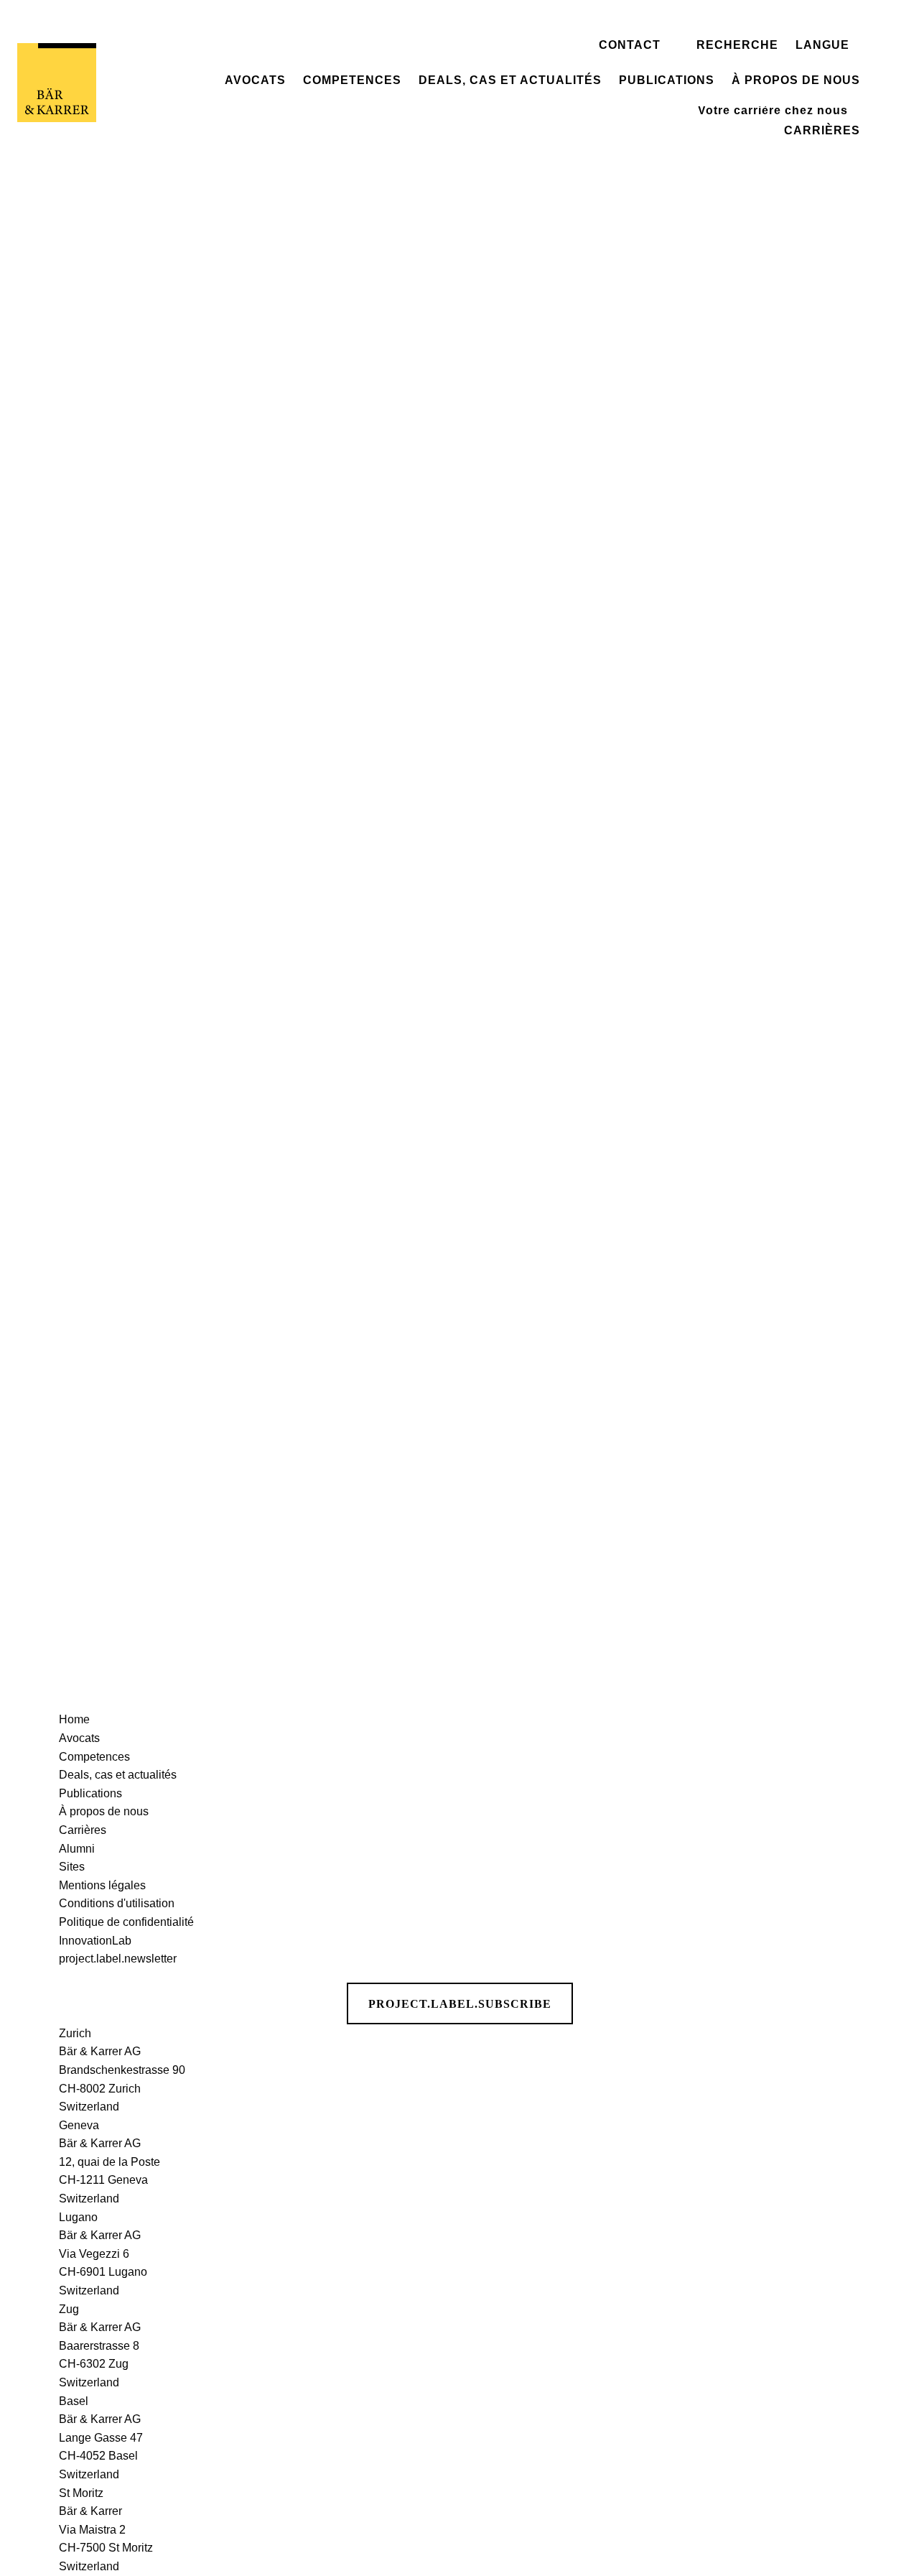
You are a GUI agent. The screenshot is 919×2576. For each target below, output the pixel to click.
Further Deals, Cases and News (460, 1219)
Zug (69, 2309)
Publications (667, 80)
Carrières (822, 131)
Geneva (79, 2125)
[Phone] (891, 142)
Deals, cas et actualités (510, 80)
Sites (72, 1867)
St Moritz (81, 2493)
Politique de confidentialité (126, 1922)
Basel (74, 2401)
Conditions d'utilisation (117, 1903)
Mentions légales (102, 1885)
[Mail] (891, 197)
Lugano (78, 2217)
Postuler (733, 15)
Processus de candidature (778, 33)
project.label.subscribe (460, 2004)
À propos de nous (796, 80)
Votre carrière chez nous (773, 110)
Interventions (671, 21)
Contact (630, 45)
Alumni (77, 1849)
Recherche (737, 45)
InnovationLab (95, 1941)
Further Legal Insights (459, 1630)
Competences (352, 80)
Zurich (75, 2033)
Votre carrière (755, 93)
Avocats (255, 80)
